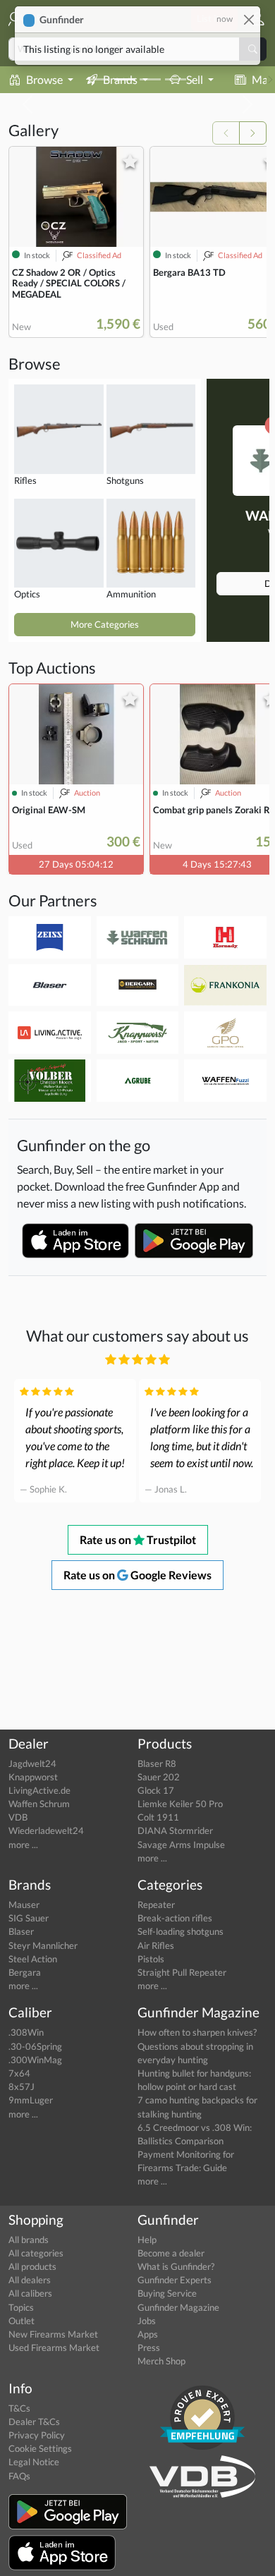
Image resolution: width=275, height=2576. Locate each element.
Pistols (151, 1959)
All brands (29, 2240)
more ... (23, 1845)
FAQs (19, 2476)
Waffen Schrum (39, 1804)
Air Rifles (156, 1945)
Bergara (25, 1972)
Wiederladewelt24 (46, 1830)
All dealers (30, 2280)
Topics (21, 2307)
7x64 (19, 2073)
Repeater (156, 1904)
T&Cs (19, 2408)
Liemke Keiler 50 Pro (180, 1804)
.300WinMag (35, 2060)
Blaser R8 (157, 1763)
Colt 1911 (158, 1817)
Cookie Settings (40, 2448)
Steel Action (33, 1959)
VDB (18, 1817)
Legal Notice (34, 2462)
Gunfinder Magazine (178, 2307)
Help (147, 2240)
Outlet (22, 2321)
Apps (148, 2334)
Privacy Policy (37, 2435)
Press (149, 2347)
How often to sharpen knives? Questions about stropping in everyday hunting (197, 2046)
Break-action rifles (175, 1918)
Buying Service (167, 2293)
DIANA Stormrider (175, 1830)
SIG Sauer (29, 1918)
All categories (36, 2253)
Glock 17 (156, 1790)
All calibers (30, 2293)
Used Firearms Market (54, 2347)
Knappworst (33, 1777)
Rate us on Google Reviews (137, 1575)
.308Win (26, 2032)
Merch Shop (161, 2361)
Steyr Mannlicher (43, 1945)
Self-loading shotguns (181, 1931)
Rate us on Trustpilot (138, 1539)
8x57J (22, 2086)
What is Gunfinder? (176, 2266)
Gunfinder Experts (175, 2280)
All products (32, 2266)
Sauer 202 (159, 1777)
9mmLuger (31, 2100)
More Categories (105, 624)
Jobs (147, 2321)
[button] (252, 19)
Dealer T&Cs (34, 2422)
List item (214, 18)
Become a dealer (171, 2253)
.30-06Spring (35, 2046)
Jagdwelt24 (32, 1763)
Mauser (24, 1904)
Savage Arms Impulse (181, 1845)
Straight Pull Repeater (182, 1972)
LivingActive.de (39, 1790)
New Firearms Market (53, 2334)
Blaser (21, 1931)
